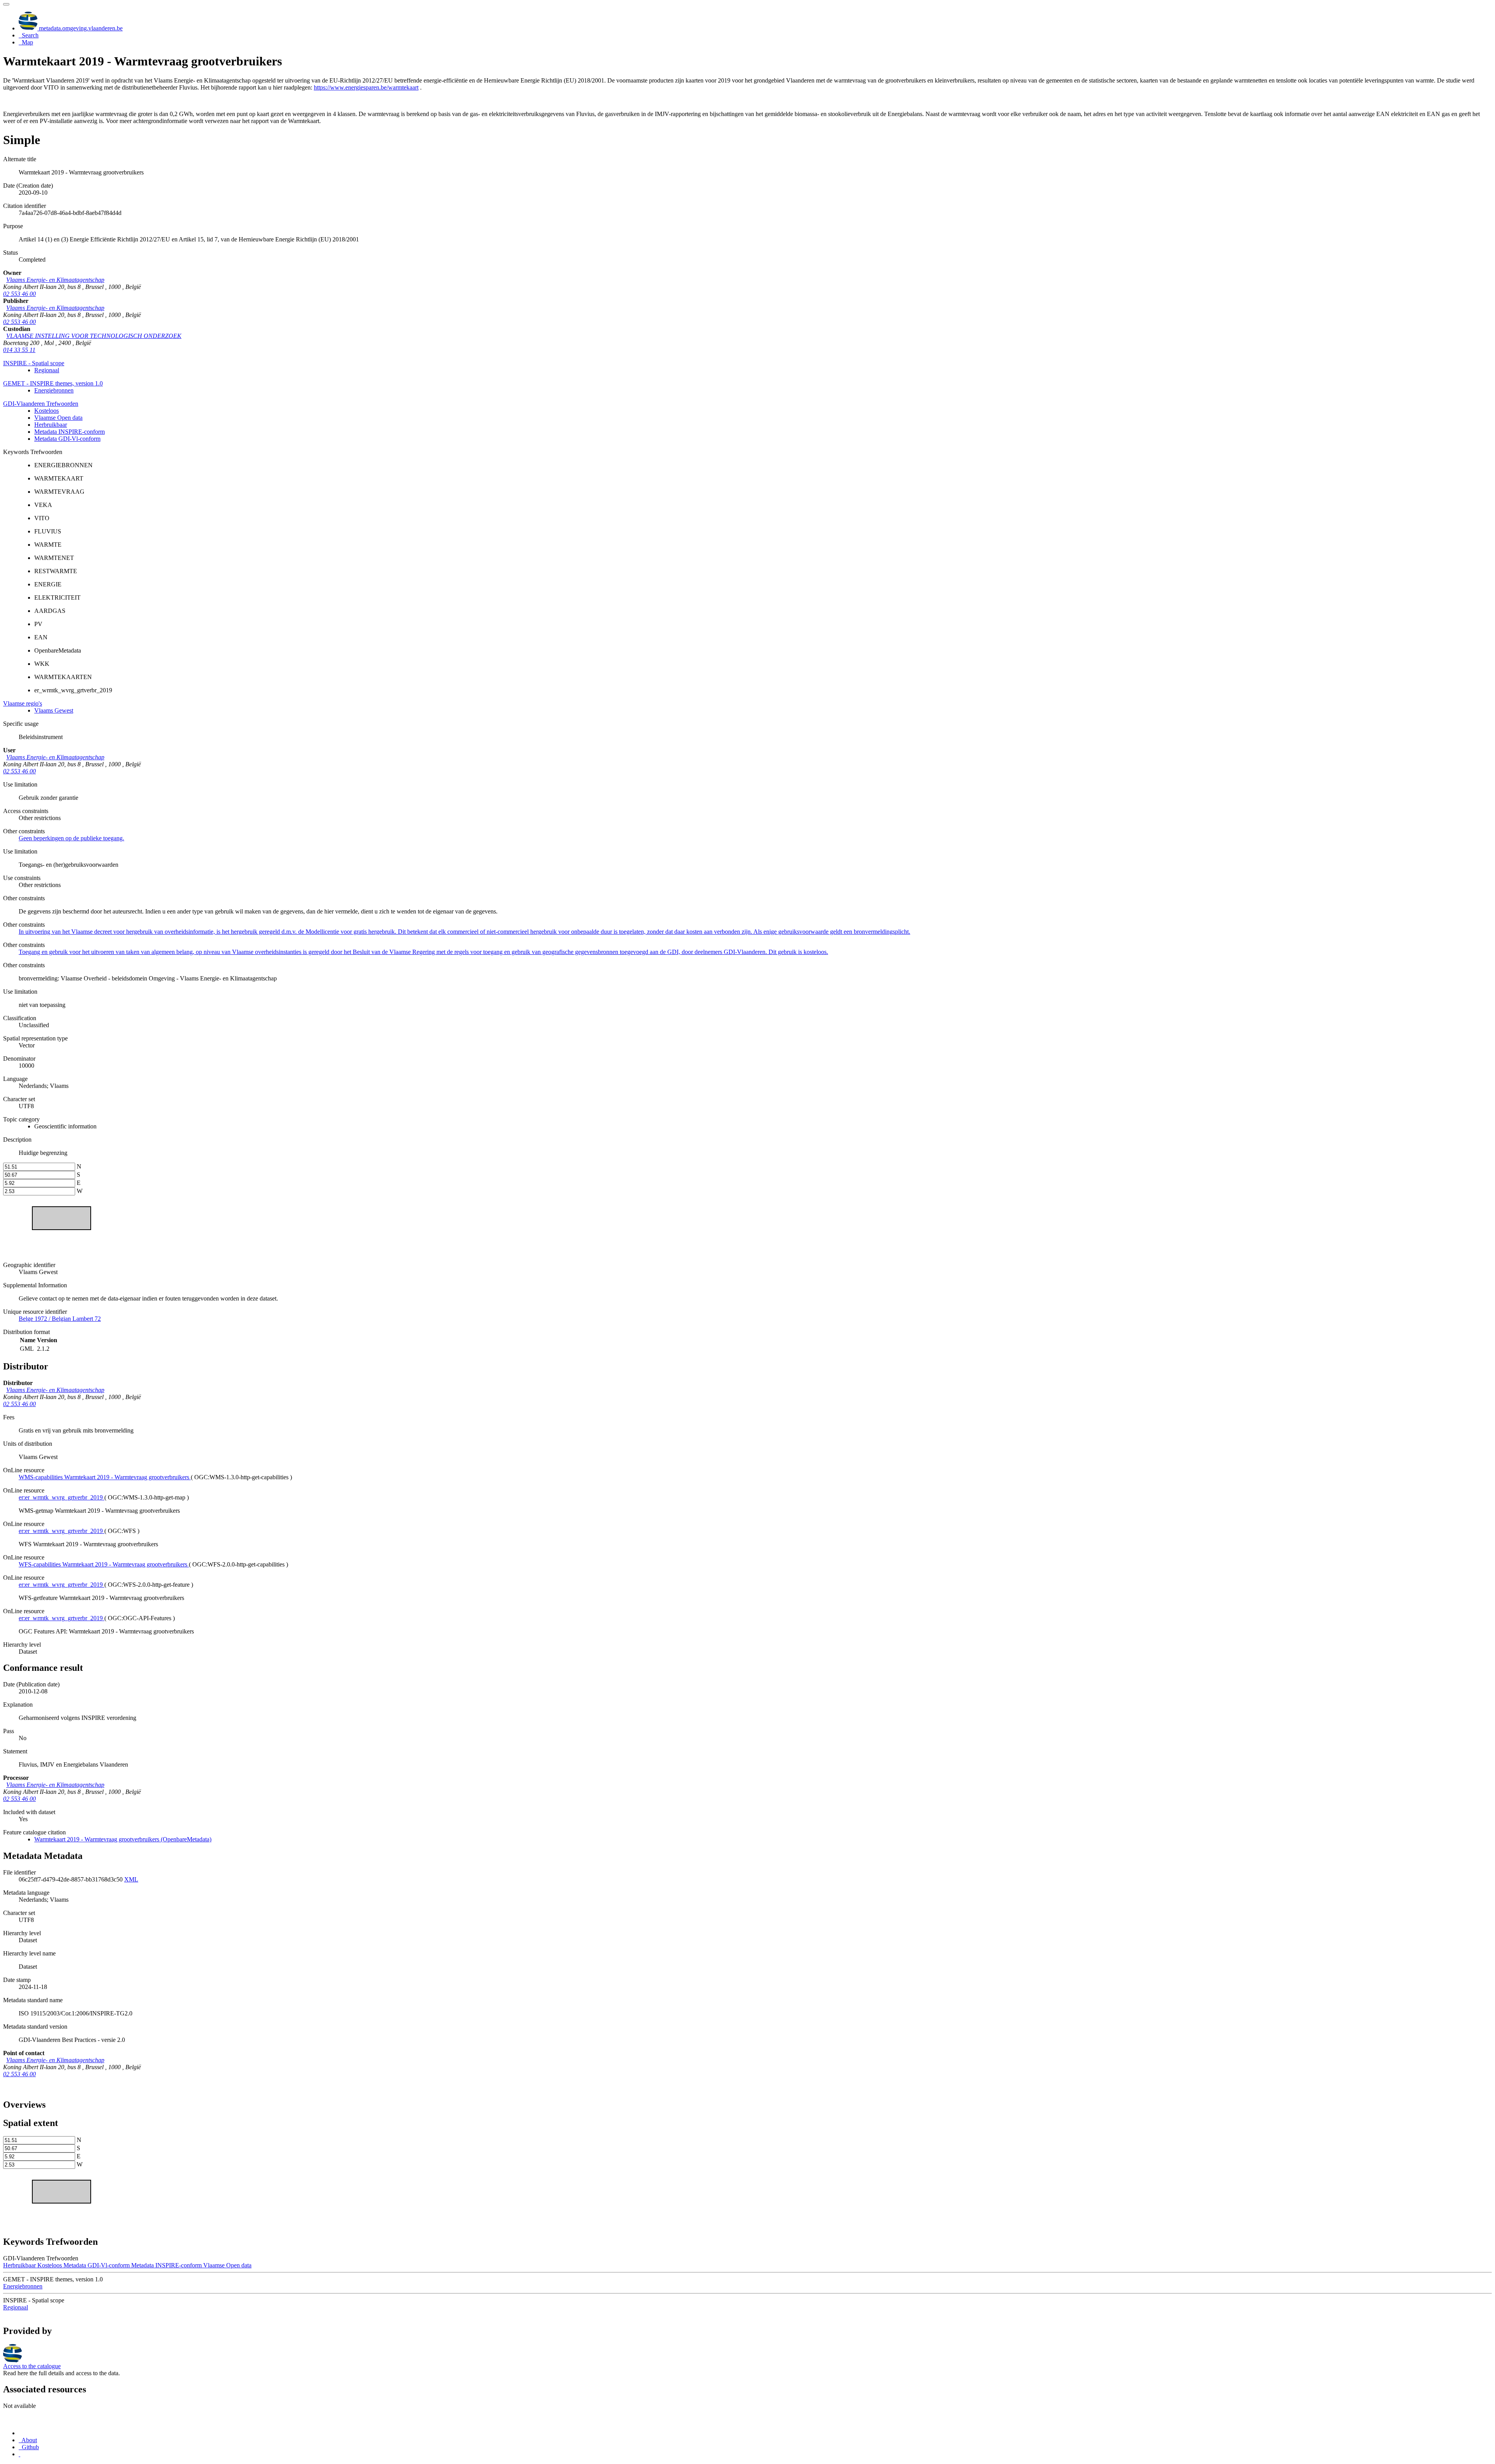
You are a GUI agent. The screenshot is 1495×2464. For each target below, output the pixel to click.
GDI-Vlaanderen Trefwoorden (41, 404)
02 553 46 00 (19, 294)
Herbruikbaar (51, 425)
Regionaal (47, 370)
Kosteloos (47, 411)
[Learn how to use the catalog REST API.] (19, 2454)
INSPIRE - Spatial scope (34, 363)
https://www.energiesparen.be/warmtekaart (366, 87)
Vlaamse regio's (23, 703)
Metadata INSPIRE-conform (69, 432)
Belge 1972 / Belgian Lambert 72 (60, 1319)
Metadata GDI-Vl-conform (67, 439)
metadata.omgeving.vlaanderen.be (80, 28)
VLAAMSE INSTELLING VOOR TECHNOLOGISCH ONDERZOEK (94, 336)
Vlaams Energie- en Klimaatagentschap (55, 280)
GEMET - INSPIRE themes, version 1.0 (53, 383)
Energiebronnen (54, 390)
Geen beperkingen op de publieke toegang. (71, 838)
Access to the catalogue (32, 2366)
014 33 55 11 (19, 350)
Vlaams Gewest (54, 710)
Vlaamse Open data (58, 418)
